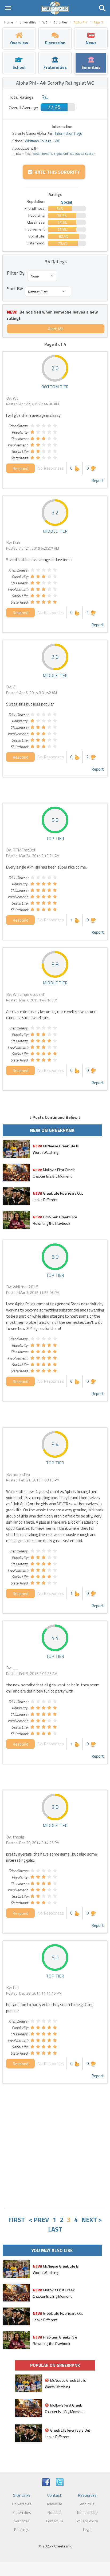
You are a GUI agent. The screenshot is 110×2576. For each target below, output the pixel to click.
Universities (22, 2504)
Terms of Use (87, 2512)
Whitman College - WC (42, 141)
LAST (55, 2229)
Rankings (22, 2529)
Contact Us (55, 2521)
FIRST (17, 2220)
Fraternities (22, 2512)
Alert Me (56, 329)
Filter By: (16, 273)
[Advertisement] (55, 2146)
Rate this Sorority (56, 172)
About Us (87, 2504)
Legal (87, 2529)
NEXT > (92, 2220)
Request (55, 2512)
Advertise (54, 2504)
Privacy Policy (87, 2521)
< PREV (39, 2220)
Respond (20, 468)
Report (98, 480)
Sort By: (15, 289)
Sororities (22, 2521)
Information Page (69, 133)
